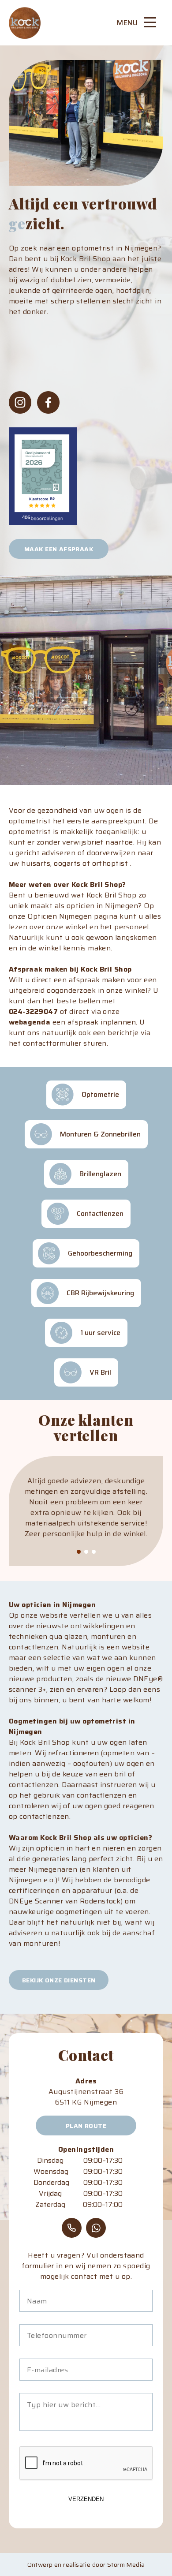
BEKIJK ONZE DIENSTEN (59, 1980)
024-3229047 (33, 1012)
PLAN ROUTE (86, 2126)
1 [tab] (79, 1552)
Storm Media (126, 2565)
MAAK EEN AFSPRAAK (59, 549)
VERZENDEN (86, 2499)
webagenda (30, 1022)
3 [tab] (94, 1552)
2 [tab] (86, 1552)
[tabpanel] (86, 1513)
